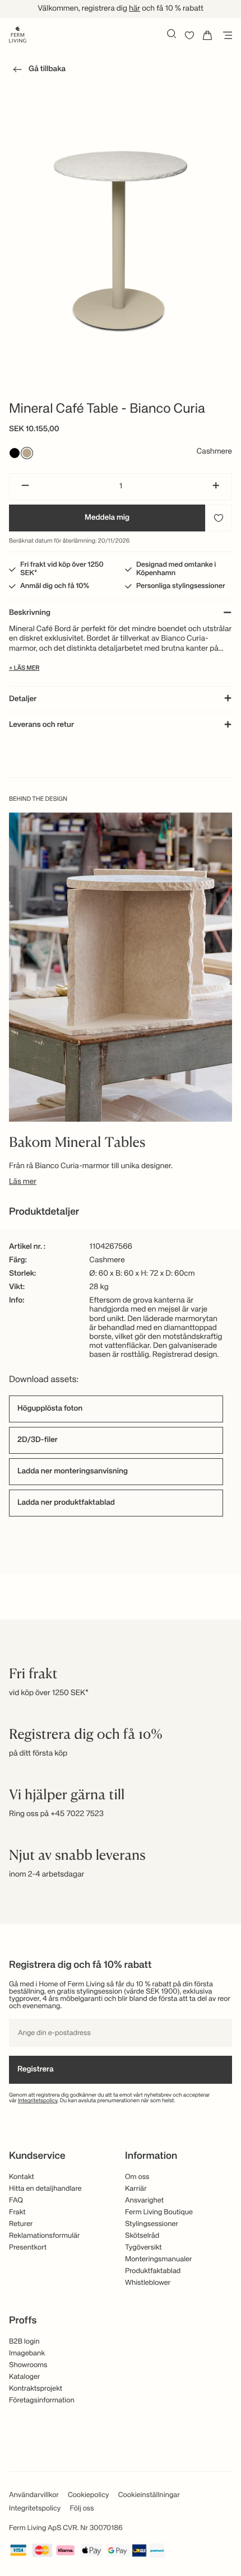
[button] (37, 71)
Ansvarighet (144, 2201)
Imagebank (27, 2353)
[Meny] (225, 35)
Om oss (137, 2177)
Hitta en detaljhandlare (45, 2189)
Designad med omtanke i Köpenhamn (176, 569)
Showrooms (28, 2365)
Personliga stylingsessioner (181, 586)
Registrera (36, 2070)
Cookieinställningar (149, 2495)
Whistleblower (148, 2283)
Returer (21, 2224)
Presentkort (28, 2248)
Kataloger (24, 2377)
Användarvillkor (34, 2495)
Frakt (17, 2212)
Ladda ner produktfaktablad (66, 1503)
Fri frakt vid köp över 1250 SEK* (62, 569)
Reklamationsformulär (45, 2236)
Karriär (136, 2189)
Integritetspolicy (38, 2101)
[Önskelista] (189, 35)
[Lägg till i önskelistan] (219, 518)
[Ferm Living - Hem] (18, 34)
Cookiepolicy (89, 2495)
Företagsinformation (42, 2400)
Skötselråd (142, 2236)
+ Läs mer (24, 668)
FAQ (16, 2201)
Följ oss (82, 2509)
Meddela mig (107, 518)
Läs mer (23, 1182)
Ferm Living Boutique (159, 2212)
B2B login (24, 2342)
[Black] (15, 453)
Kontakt (22, 2177)
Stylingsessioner (152, 2224)
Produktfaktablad (153, 2271)
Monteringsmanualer (159, 2259)
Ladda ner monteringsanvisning (73, 1472)
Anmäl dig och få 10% (55, 586)
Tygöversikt (143, 2248)
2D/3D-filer (38, 1440)
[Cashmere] (27, 453)
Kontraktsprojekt (36, 2389)
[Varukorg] (207, 35)
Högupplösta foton (50, 1409)
